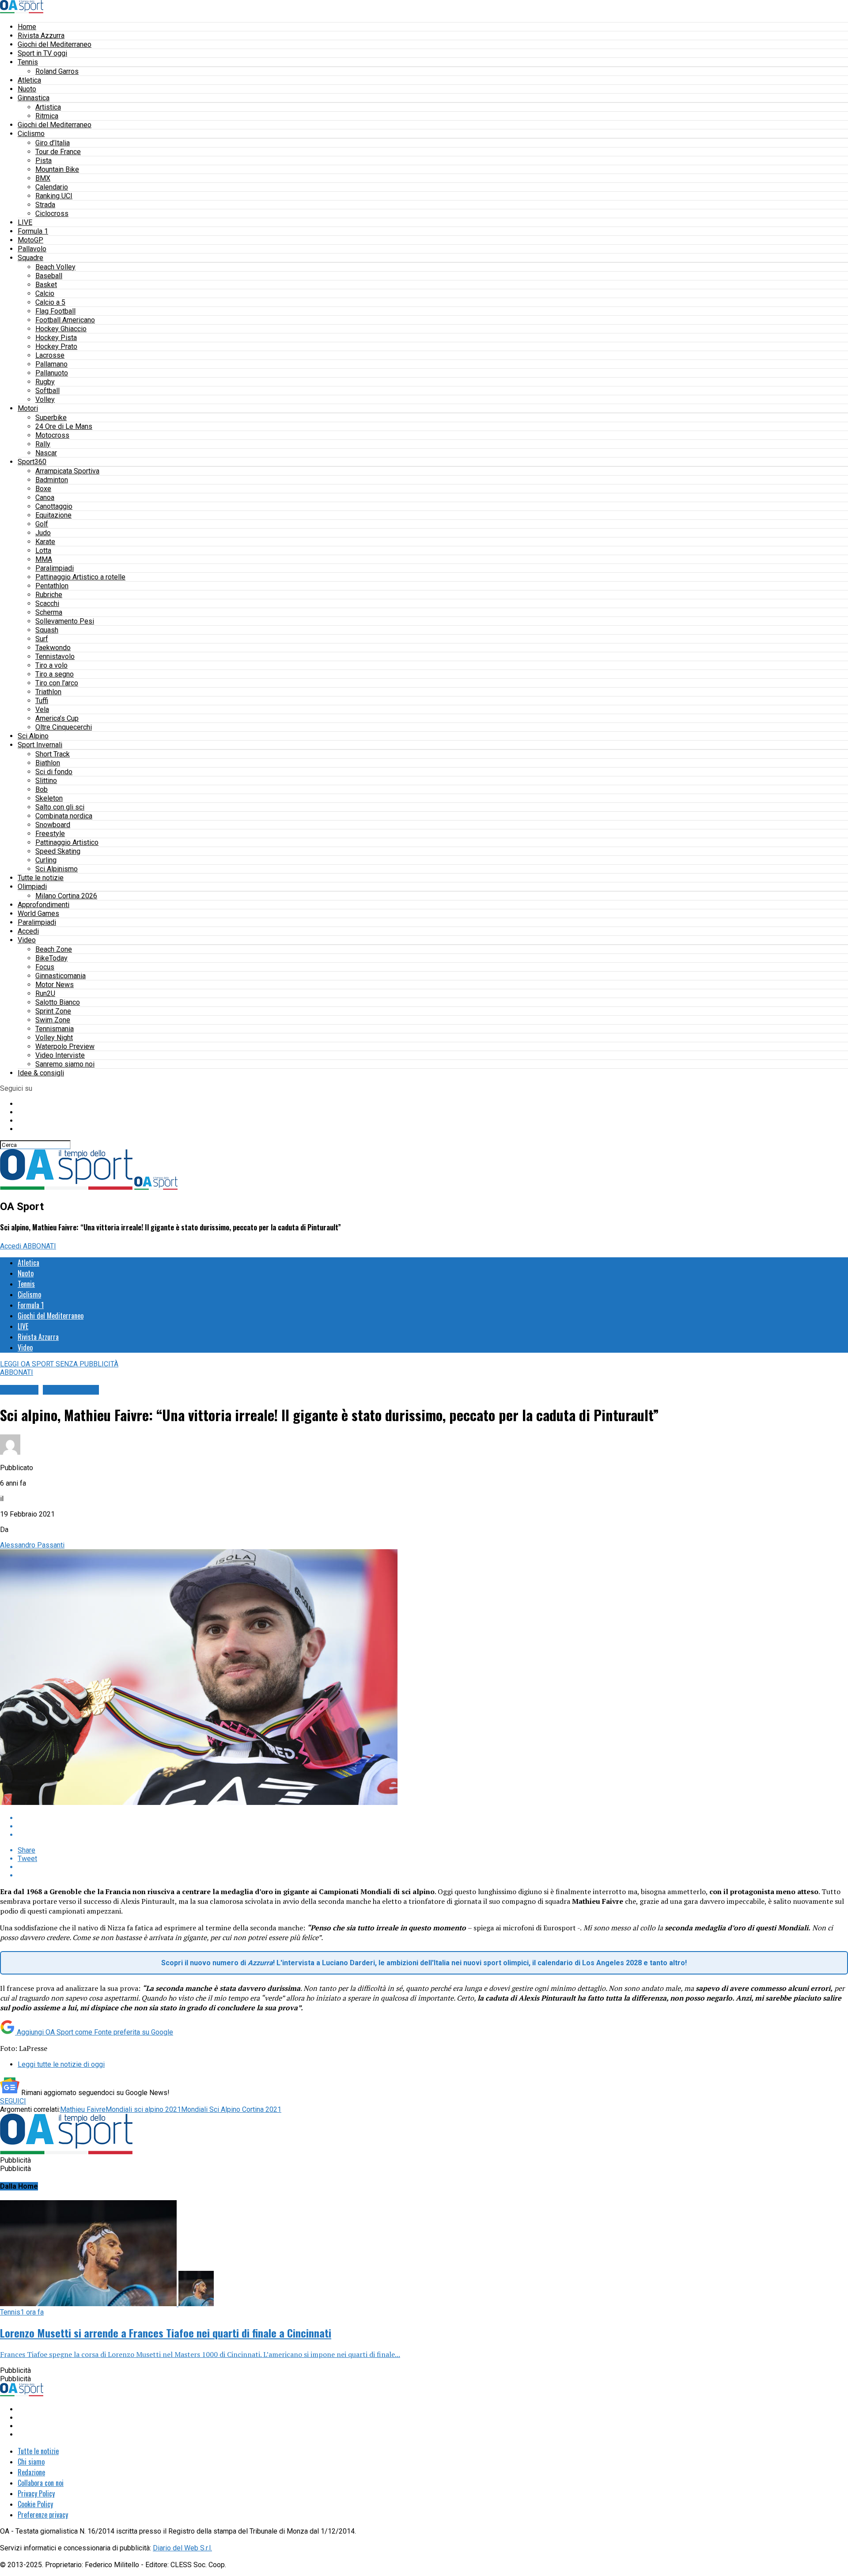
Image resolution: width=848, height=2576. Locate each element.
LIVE (25, 222)
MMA (44, 559)
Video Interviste (60, 1055)
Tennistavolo (55, 656)
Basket (46, 285)
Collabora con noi (41, 2483)
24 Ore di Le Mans (64, 426)
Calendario (52, 187)
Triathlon (48, 692)
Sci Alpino (33, 736)
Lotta (43, 550)
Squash (47, 630)
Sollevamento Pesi (65, 621)
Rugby (45, 382)
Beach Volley (55, 267)
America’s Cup (57, 718)
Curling (46, 860)
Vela (42, 709)
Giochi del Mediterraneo (55, 44)
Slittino (46, 781)
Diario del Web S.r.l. (182, 2548)
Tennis (28, 62)
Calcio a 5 (50, 302)
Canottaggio (54, 506)
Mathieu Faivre (83, 2109)
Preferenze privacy (43, 2515)
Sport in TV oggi (42, 53)
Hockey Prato (56, 346)
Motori (28, 408)
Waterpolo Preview (65, 1046)
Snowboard (53, 825)
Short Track (53, 754)
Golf (42, 524)
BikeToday (51, 958)
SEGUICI (13, 2101)
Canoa (45, 497)
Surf (42, 639)
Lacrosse (50, 355)
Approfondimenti (44, 905)
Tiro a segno (55, 674)
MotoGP (30, 240)
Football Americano (65, 320)
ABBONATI (40, 1246)
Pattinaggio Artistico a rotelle (80, 577)
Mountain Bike (57, 169)
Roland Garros (57, 71)
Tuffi (42, 701)
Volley (45, 399)
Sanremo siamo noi (65, 1064)
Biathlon (48, 763)
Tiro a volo (51, 665)
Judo (43, 533)
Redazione (31, 2472)
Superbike (51, 418)
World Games (38, 914)
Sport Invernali (40, 745)
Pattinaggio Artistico (67, 842)
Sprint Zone (53, 1011)
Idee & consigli (41, 1073)
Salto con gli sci (60, 807)
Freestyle (50, 834)
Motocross (52, 435)
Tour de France (58, 152)
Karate (45, 542)
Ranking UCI (54, 196)
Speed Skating (58, 851)
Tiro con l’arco (57, 683)
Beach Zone (54, 949)
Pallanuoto (52, 373)
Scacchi (47, 603)
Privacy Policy (36, 2493)
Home (27, 27)
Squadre (30, 258)
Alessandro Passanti (32, 1545)
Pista (44, 161)
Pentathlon (52, 586)
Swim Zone (53, 1020)
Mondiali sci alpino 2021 (143, 2109)
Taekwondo (53, 648)
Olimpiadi (32, 887)
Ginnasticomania (61, 976)
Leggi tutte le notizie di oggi (61, 2064)
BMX (43, 178)
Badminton (52, 480)
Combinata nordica (64, 816)
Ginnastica (34, 98)
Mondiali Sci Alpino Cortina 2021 (231, 2109)
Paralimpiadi (55, 568)
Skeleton (49, 798)
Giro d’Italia (53, 143)
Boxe (43, 489)
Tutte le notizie (41, 878)
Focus (45, 967)
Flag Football (55, 311)
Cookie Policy (35, 2504)
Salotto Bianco (58, 1002)
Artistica (48, 107)
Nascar (46, 453)
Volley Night (54, 1038)
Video (27, 940)
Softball (47, 391)
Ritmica (47, 116)
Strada (45, 205)
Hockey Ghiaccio (61, 329)
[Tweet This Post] (433, 1826)
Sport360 (32, 462)
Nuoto (27, 89)
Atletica (29, 80)
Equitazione (53, 515)
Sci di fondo (54, 772)
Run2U (45, 993)
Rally (43, 444)
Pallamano (51, 364)
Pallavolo (32, 249)
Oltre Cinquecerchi (64, 727)
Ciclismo (31, 134)
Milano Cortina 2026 (66, 896)
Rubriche (49, 595)
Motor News (55, 985)
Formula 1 (33, 231)
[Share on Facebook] (433, 1818)
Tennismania (55, 1029)
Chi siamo (31, 2462)
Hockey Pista (56, 338)
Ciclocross (52, 214)
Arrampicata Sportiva (67, 471)
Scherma (49, 612)
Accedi (28, 931)
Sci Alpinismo (57, 869)
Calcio (45, 293)
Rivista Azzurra (41, 36)
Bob (42, 789)
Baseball (49, 276)
